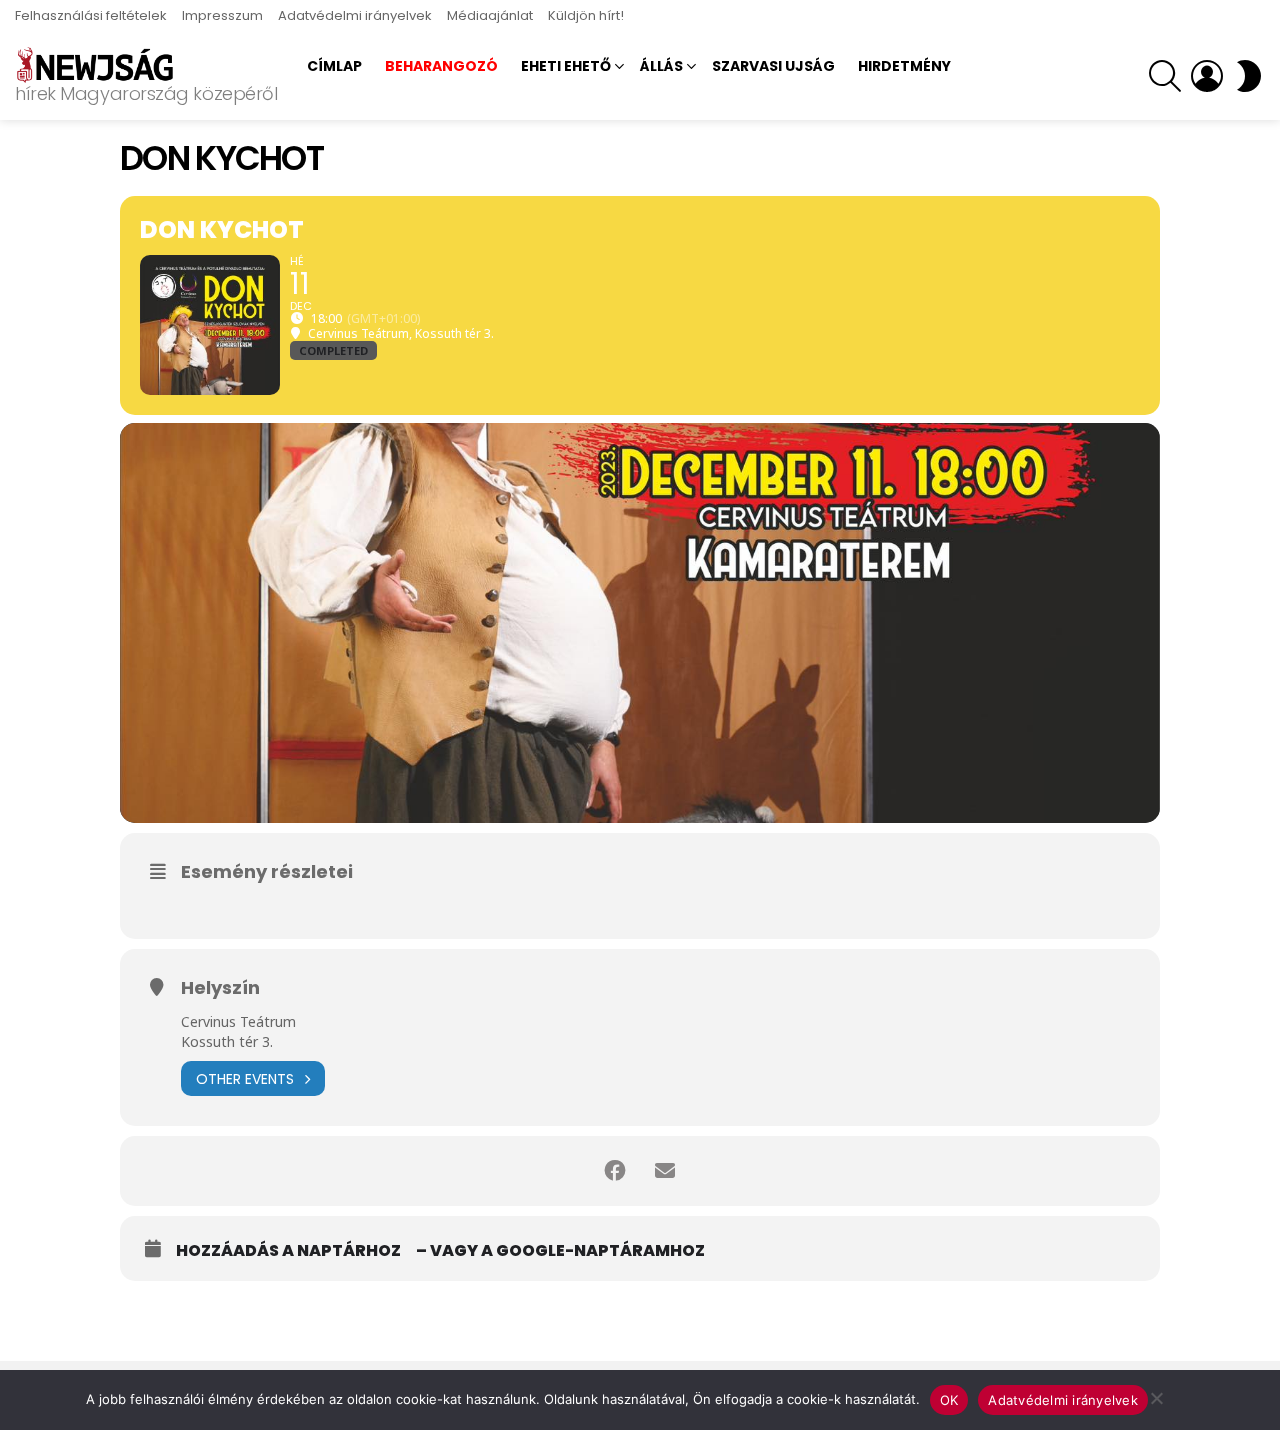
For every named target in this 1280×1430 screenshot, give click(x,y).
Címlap (334, 66)
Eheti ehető (566, 66)
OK (949, 1400)
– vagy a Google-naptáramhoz (560, 1251)
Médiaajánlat (490, 15)
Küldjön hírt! (586, 15)
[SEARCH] (1165, 76)
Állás (661, 66)
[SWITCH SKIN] (1249, 76)
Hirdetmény (904, 66)
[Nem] (1156, 1395)
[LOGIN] (1207, 76)
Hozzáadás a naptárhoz (288, 1251)
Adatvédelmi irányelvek (355, 15)
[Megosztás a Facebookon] (615, 1171)
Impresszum (222, 15)
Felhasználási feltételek (91, 15)
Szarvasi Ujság (773, 66)
